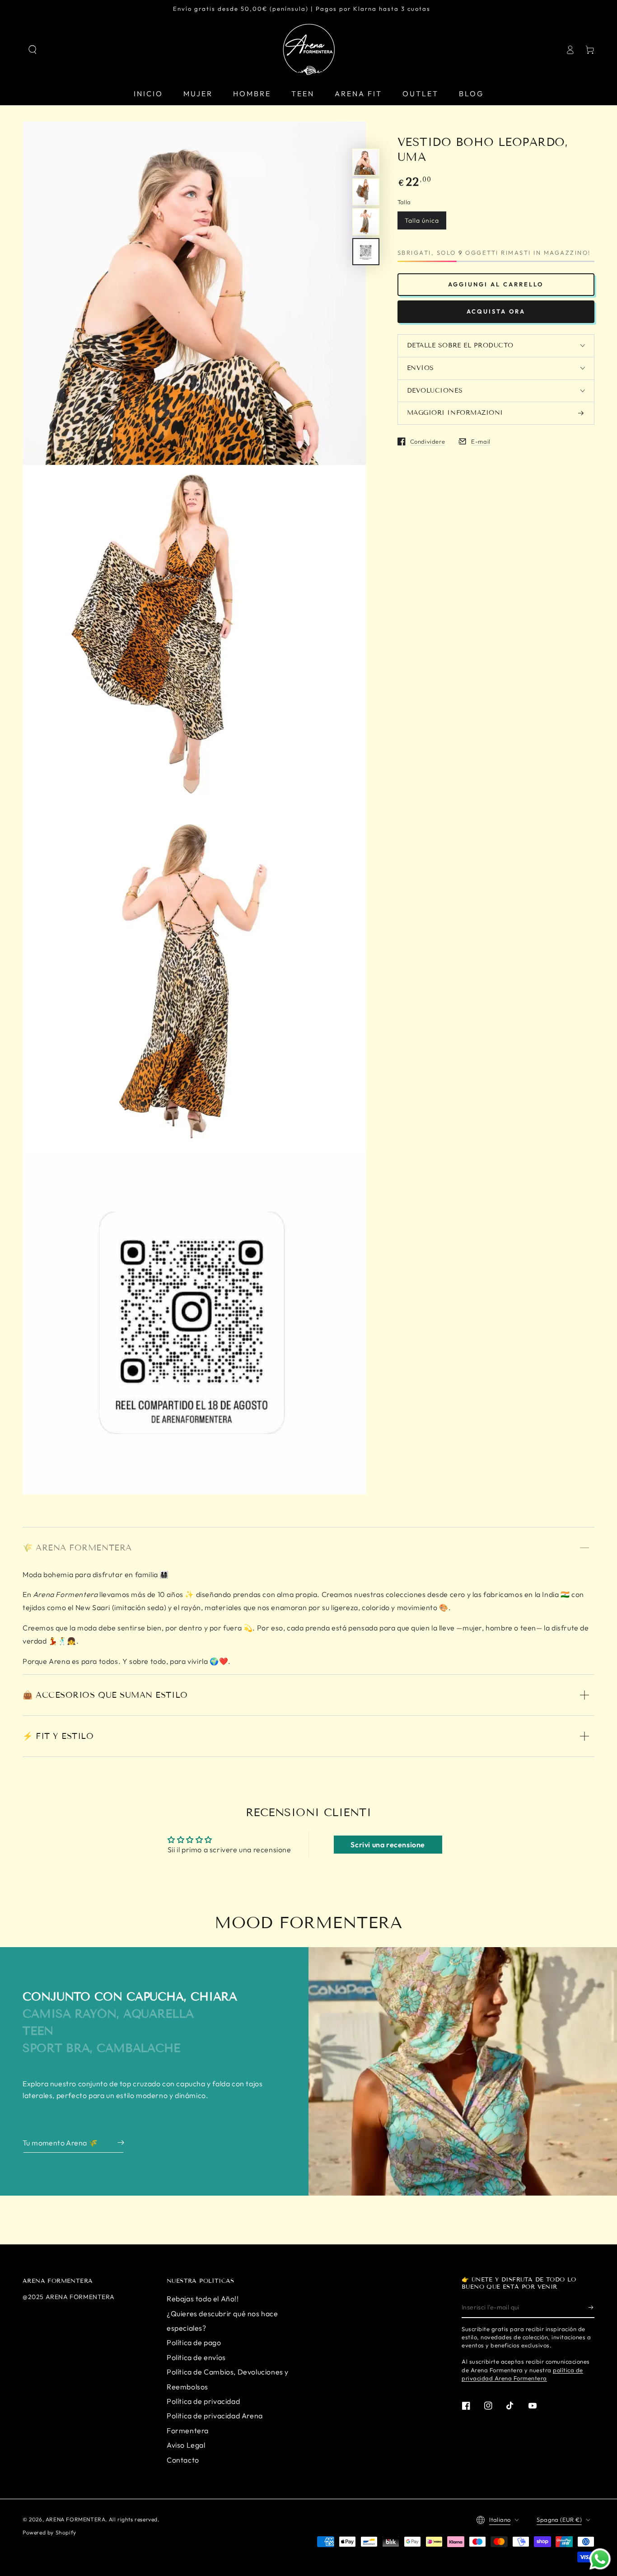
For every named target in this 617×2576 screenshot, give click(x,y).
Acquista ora (496, 311)
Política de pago (194, 2342)
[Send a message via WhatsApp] (600, 2559)
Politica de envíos (196, 2357)
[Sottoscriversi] (591, 2308)
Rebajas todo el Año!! (203, 2299)
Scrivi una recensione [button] (388, 1845)
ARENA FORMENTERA (76, 2519)
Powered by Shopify (49, 2532)
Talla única (422, 220)
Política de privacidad (203, 2401)
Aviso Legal (186, 2445)
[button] (33, 50)
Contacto (183, 2460)
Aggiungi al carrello (496, 284)
